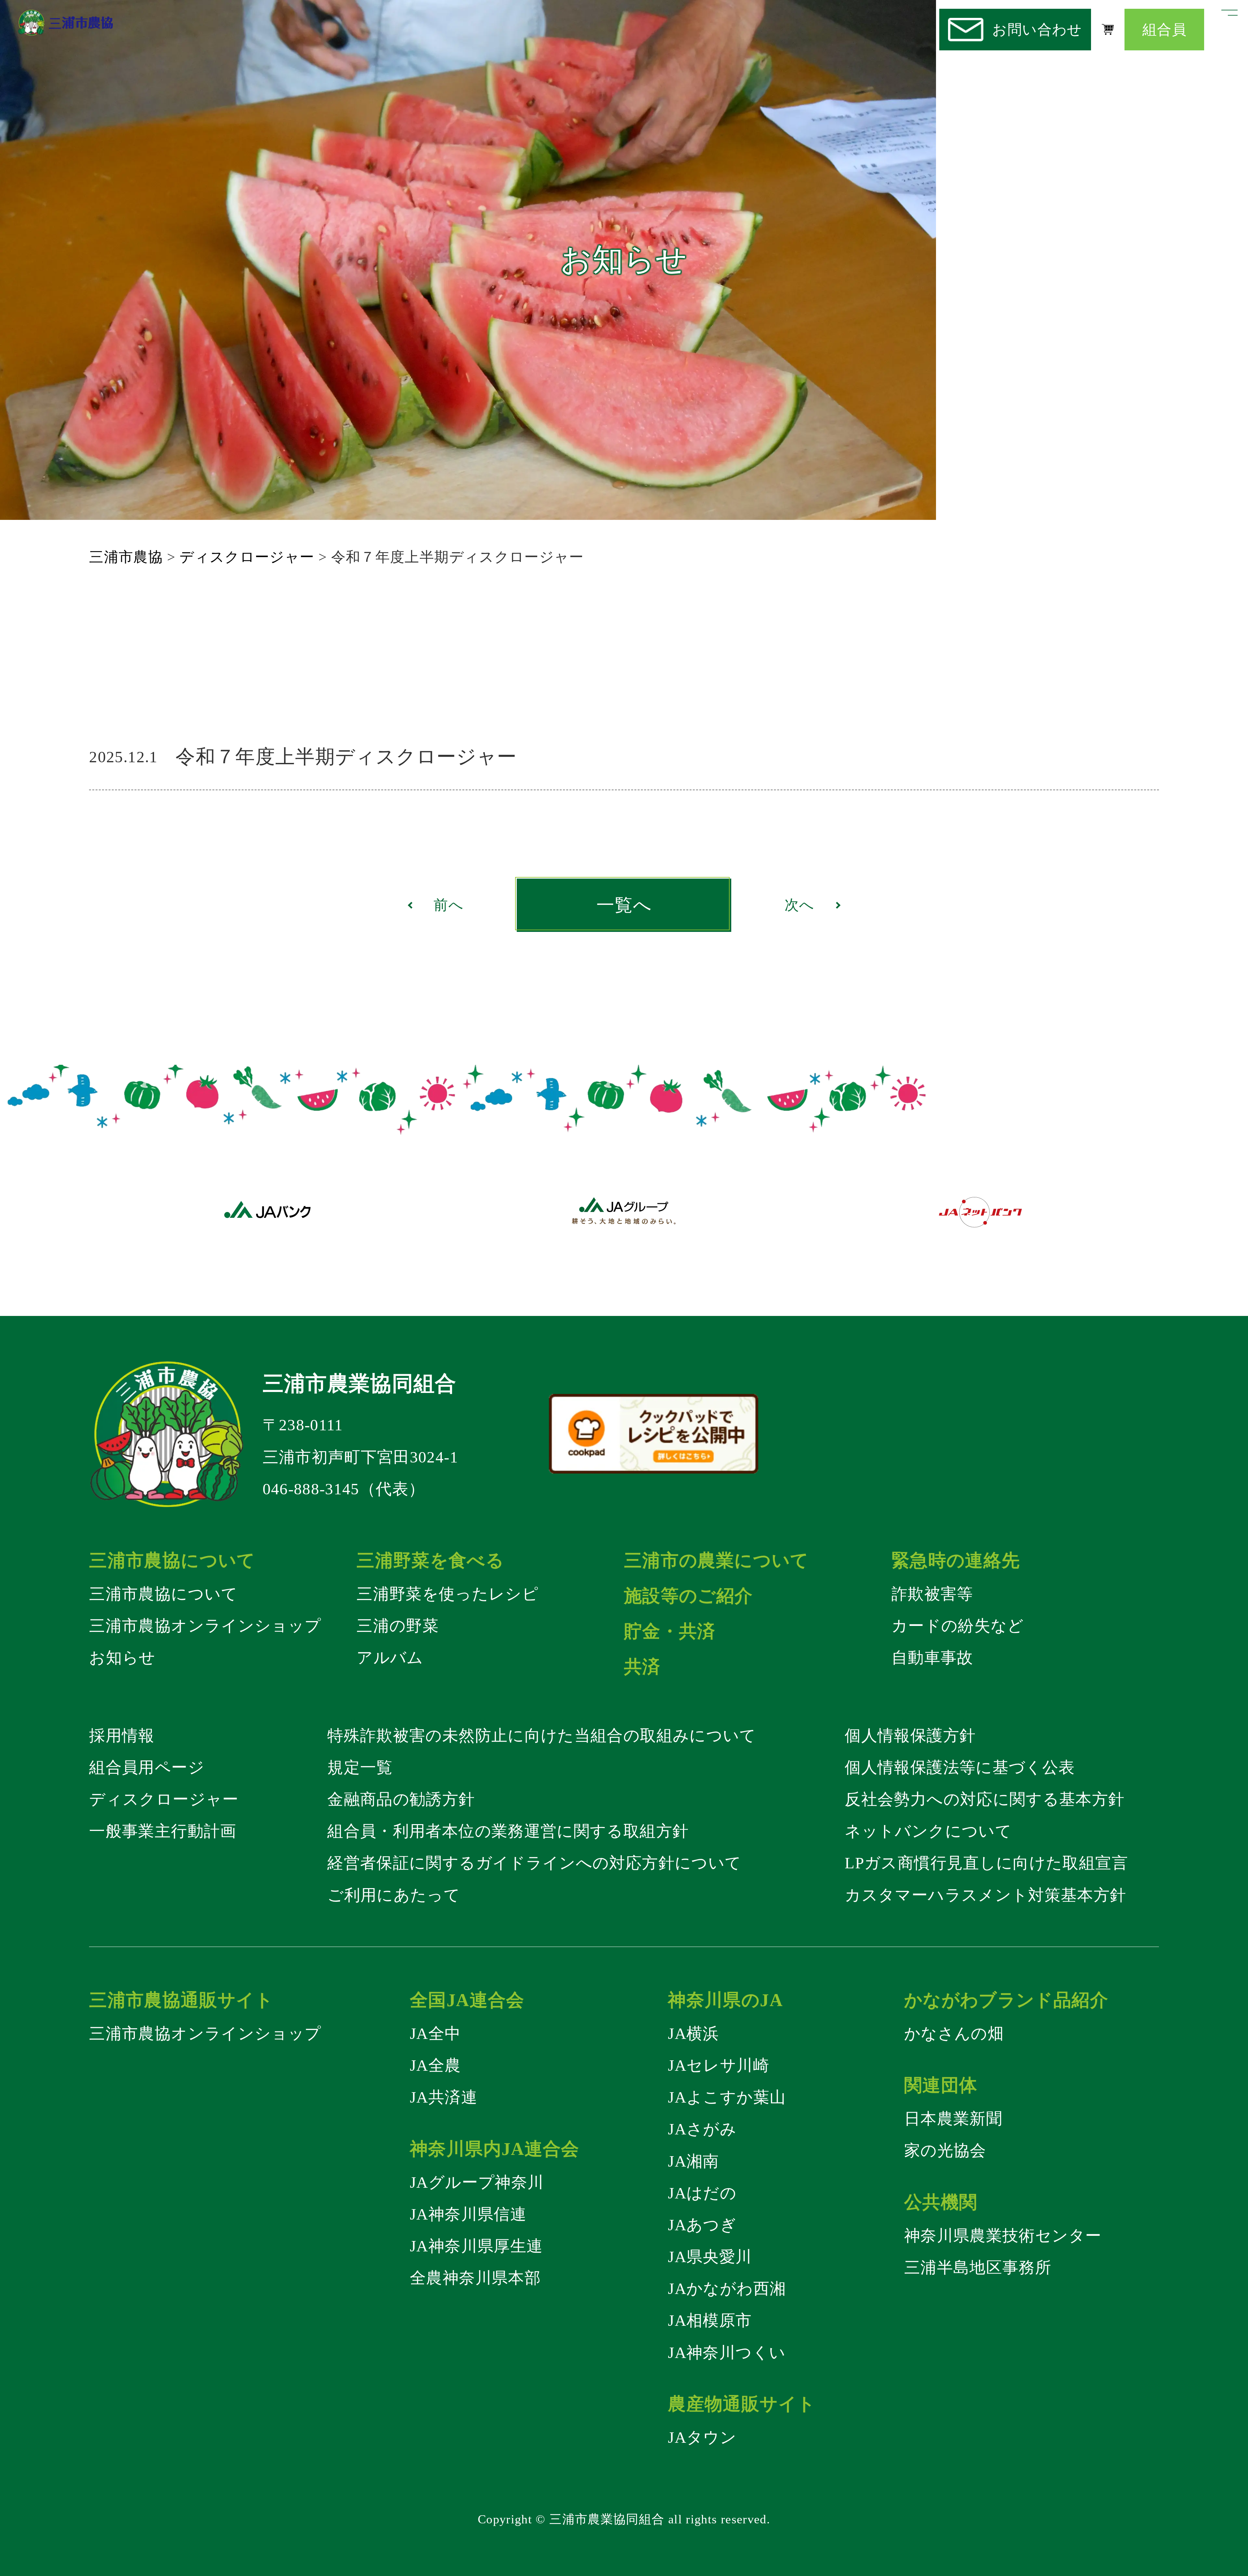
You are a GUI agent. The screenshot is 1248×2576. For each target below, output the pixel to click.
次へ (799, 905)
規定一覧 (360, 1767)
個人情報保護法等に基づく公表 (960, 1767)
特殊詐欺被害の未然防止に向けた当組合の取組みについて (542, 1736)
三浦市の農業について (716, 1560)
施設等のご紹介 (689, 1596)
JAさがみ (702, 2129)
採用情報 (122, 1736)
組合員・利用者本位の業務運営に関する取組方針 (508, 1831)
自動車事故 (932, 1658)
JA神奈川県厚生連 (476, 2246)
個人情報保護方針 (910, 1736)
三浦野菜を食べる (430, 1560)
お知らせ (122, 1658)
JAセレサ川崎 (719, 2065)
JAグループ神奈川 (477, 2182)
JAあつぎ (702, 2225)
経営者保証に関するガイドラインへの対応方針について (534, 1863)
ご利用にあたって (394, 1895)
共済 (642, 1667)
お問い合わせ (1037, 30)
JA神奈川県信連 (468, 2214)
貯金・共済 (670, 1631)
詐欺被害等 (932, 1594)
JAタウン (702, 2437)
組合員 (1164, 30)
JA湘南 (693, 2161)
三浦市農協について (163, 1594)
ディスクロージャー (164, 1799)
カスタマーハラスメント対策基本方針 (985, 1895)
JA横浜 (693, 2034)
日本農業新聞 (953, 2119)
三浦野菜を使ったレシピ (448, 1594)
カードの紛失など (958, 1626)
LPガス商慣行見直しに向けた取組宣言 (986, 1863)
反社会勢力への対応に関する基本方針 (985, 1799)
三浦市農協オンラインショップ (205, 1626)
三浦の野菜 (398, 1626)
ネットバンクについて (928, 1831)
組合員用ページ (147, 1767)
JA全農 (435, 2065)
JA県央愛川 (710, 2257)
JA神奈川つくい (727, 2353)
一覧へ (624, 905)
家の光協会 (945, 2151)
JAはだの (702, 2193)
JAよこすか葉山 (727, 2097)
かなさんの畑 (954, 2034)
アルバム (390, 1658)
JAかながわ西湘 (727, 2289)
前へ (448, 905)
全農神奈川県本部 (475, 2278)
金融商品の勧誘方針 (401, 1799)
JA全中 (435, 2034)
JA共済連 (444, 2097)
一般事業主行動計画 (163, 1831)
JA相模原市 (710, 2320)
